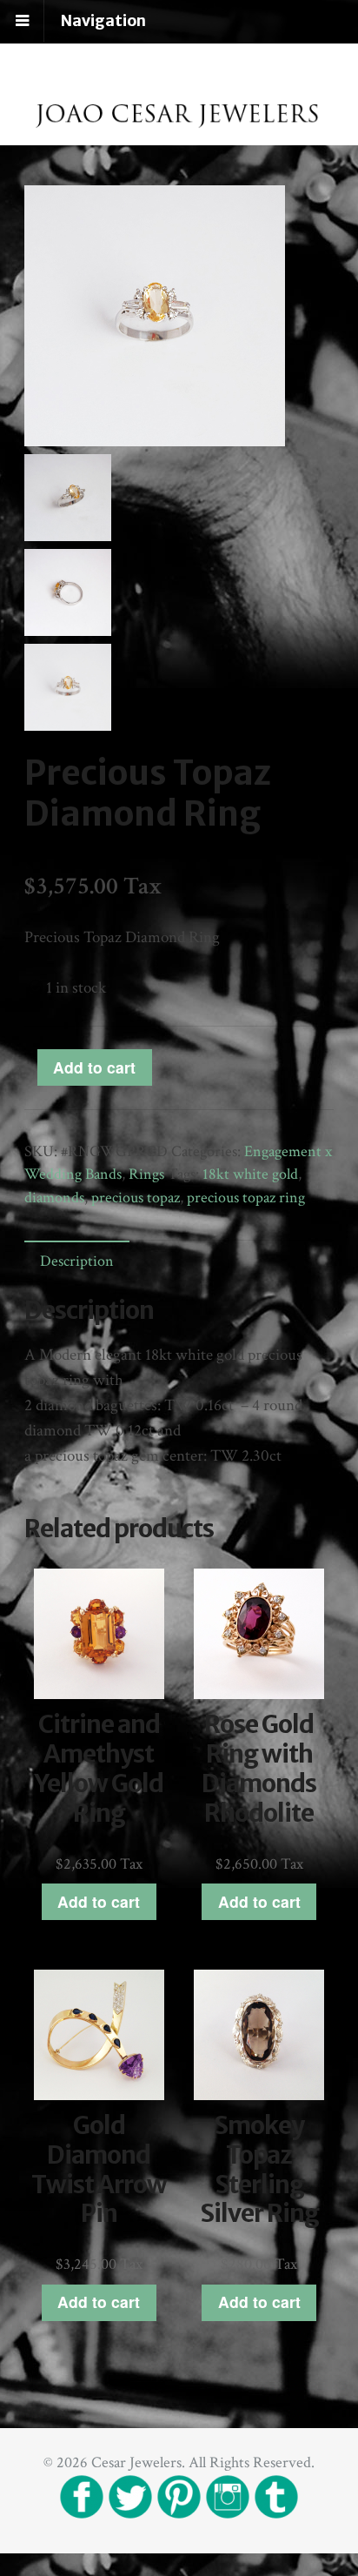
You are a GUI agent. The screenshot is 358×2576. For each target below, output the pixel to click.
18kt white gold (250, 1174)
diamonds (54, 1198)
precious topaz (136, 1198)
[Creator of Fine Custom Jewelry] (179, 134)
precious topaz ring (246, 1198)
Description (77, 1261)
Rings (146, 1174)
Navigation (103, 21)
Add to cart (94, 1067)
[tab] (76, 1261)
